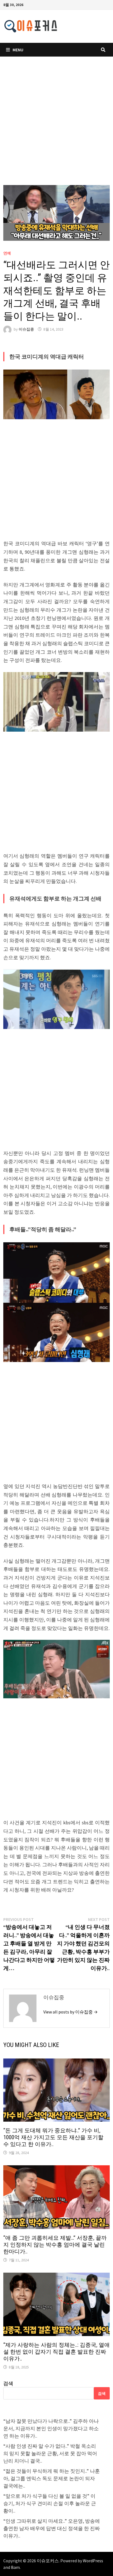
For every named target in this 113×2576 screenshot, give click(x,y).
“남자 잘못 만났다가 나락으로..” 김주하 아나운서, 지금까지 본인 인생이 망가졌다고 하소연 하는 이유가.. (51, 2428)
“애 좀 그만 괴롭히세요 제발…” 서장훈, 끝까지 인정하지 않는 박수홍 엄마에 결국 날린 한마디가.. (55, 2245)
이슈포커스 (48, 2561)
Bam (15, 2567)
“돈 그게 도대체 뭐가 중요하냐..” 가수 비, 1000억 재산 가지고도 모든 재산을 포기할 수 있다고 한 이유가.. (53, 2137)
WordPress (93, 2561)
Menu (18, 50)
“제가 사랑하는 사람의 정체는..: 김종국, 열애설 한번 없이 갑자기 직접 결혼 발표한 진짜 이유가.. (56, 2352)
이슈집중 (26, 329)
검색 (8, 2383)
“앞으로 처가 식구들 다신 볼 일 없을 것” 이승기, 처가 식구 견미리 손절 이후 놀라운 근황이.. (50, 2503)
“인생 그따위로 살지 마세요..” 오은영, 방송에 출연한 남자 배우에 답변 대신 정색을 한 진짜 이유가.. (52, 2528)
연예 (7, 253)
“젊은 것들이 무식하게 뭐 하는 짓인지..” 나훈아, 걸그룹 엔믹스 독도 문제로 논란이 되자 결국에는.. (52, 2478)
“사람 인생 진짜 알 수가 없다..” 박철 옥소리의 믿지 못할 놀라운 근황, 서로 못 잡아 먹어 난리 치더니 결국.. (50, 2453)
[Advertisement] (56, 126)
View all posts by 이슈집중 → (70, 2012)
